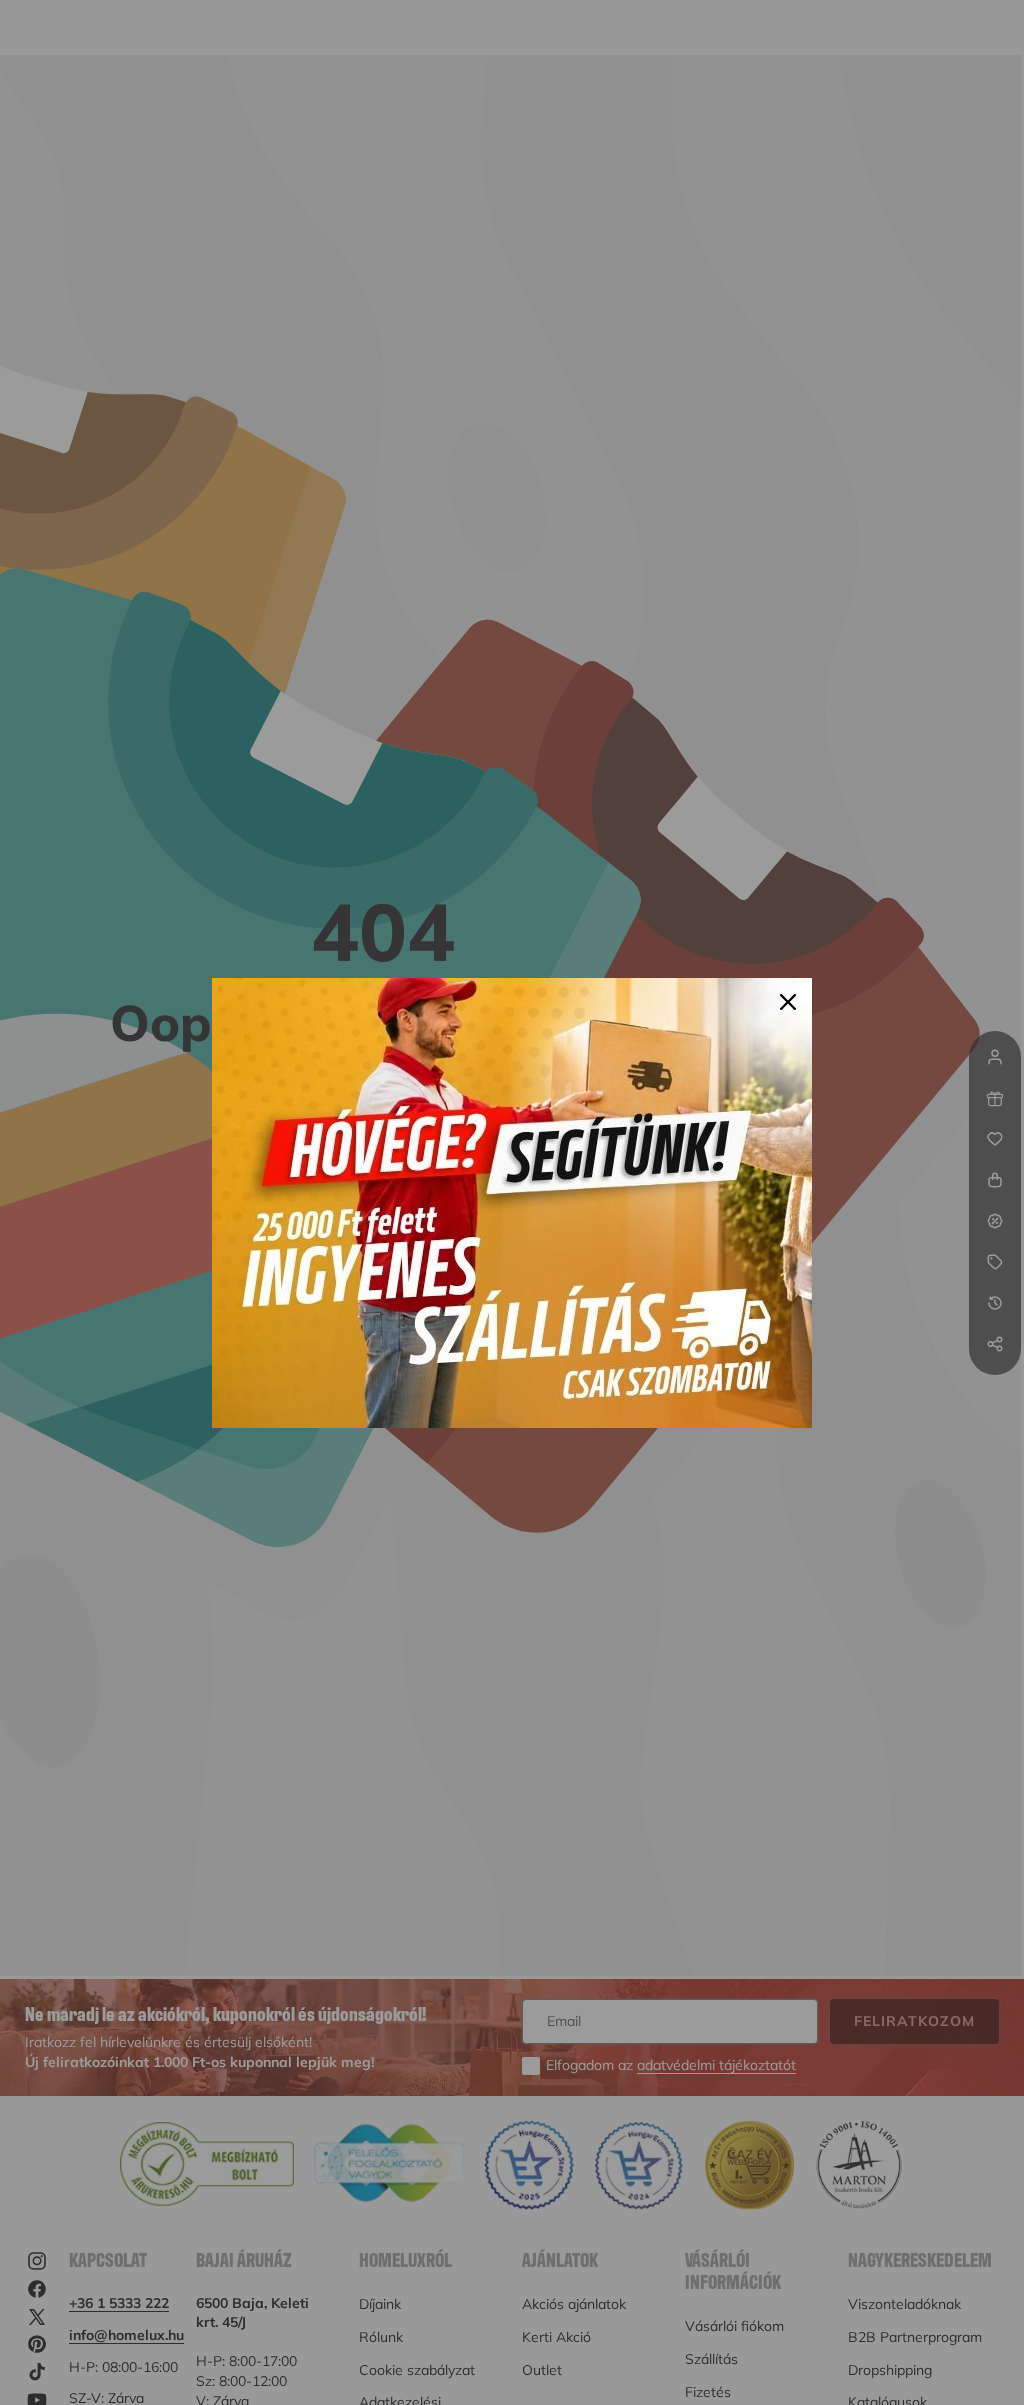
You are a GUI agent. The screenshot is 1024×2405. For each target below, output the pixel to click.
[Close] (788, 1002)
